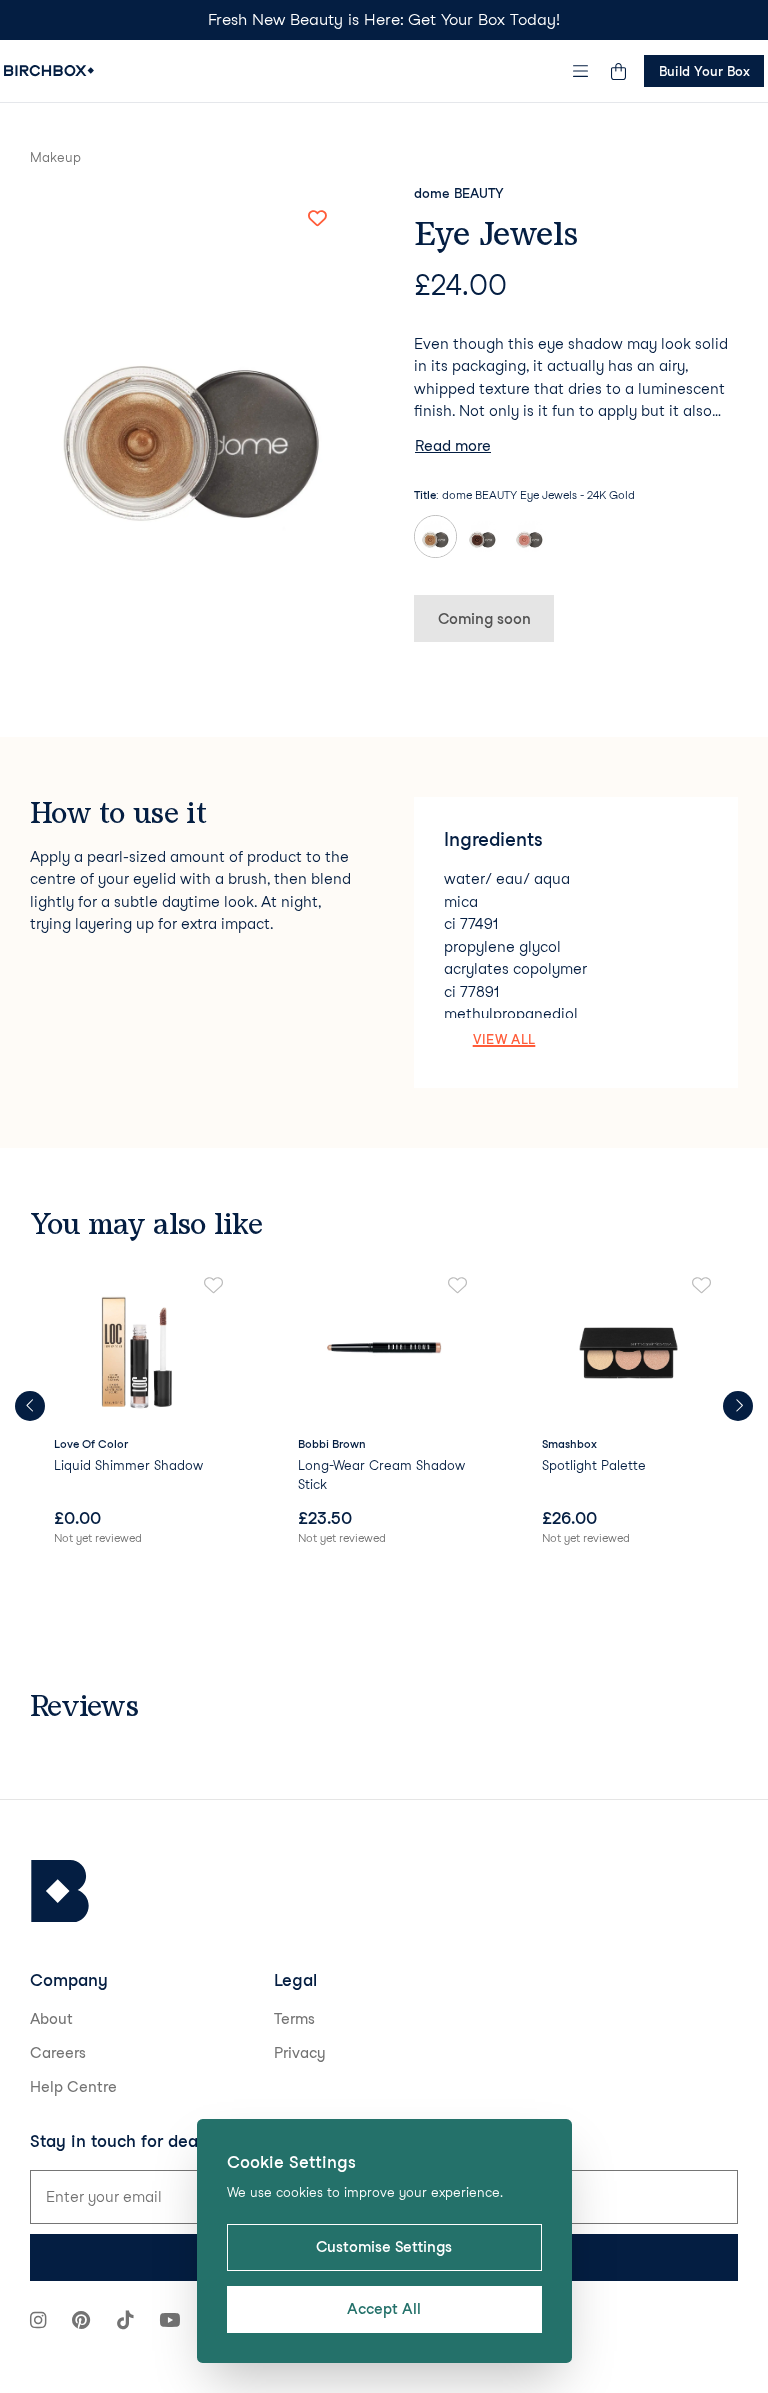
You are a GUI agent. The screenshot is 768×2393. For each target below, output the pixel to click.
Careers (58, 2053)
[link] (140, 1412)
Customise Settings (384, 2247)
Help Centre (73, 2087)
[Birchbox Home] (49, 70)
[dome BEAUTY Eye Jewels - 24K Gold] (435, 536)
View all (504, 1039)
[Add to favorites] (317, 219)
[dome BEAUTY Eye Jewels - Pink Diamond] (529, 536)
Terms (294, 2019)
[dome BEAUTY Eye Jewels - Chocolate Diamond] (482, 536)
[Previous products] (30, 1406)
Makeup (55, 157)
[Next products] (738, 1406)
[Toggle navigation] (581, 71)
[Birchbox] (60, 1891)
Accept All (384, 2309)
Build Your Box (704, 71)
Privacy (300, 2053)
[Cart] (618, 71)
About (51, 2019)
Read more (453, 446)
